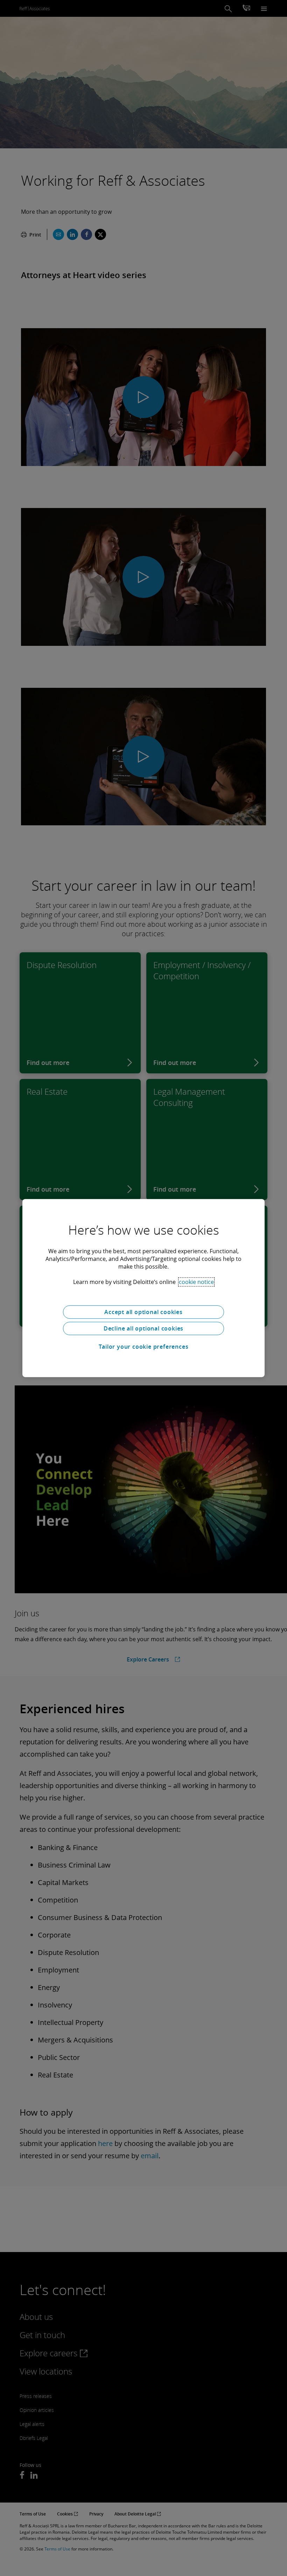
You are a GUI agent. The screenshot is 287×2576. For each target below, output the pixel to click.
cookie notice (196, 1282)
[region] (143, 1288)
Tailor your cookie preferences (144, 1347)
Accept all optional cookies (143, 1312)
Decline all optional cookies (143, 1328)
